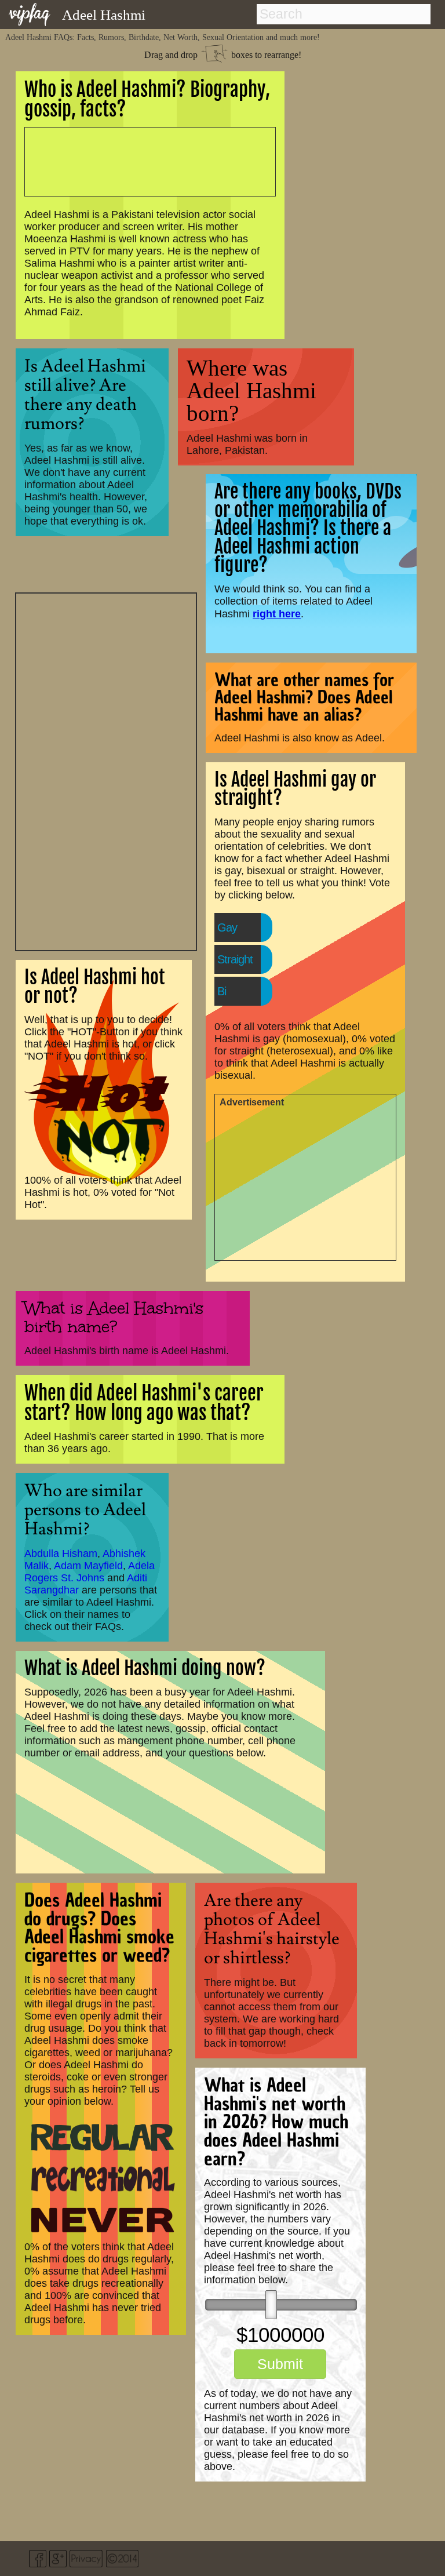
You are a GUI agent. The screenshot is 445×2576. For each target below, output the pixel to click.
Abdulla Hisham (61, 1553)
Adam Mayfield (88, 1566)
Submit (280, 2364)
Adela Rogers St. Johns (90, 1572)
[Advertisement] (106, 770)
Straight (235, 959)
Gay (227, 927)
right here (277, 614)
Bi (222, 991)
